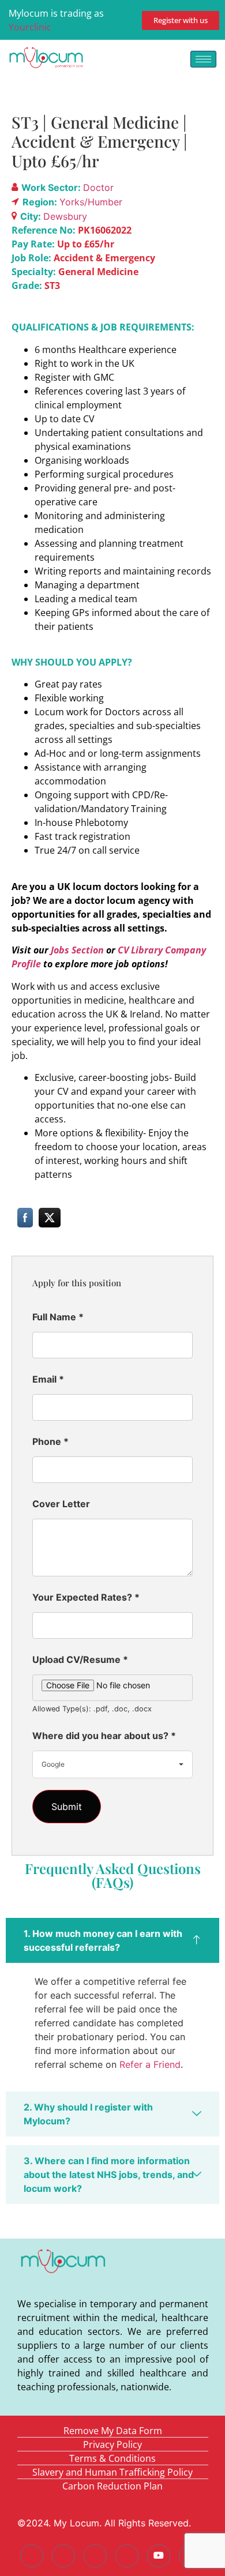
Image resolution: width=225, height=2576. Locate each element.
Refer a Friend (150, 2064)
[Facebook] (32, 2556)
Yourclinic (30, 27)
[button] (112, 1940)
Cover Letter (61, 1504)
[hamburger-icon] (203, 59)
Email (48, 1379)
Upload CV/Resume (80, 1659)
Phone (50, 1441)
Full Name (58, 1317)
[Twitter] (63, 2556)
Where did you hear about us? (104, 1736)
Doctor (98, 187)
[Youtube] (159, 2556)
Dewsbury (65, 216)
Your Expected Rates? (86, 1597)
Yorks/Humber (91, 202)
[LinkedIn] (95, 2556)
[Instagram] (127, 2556)
